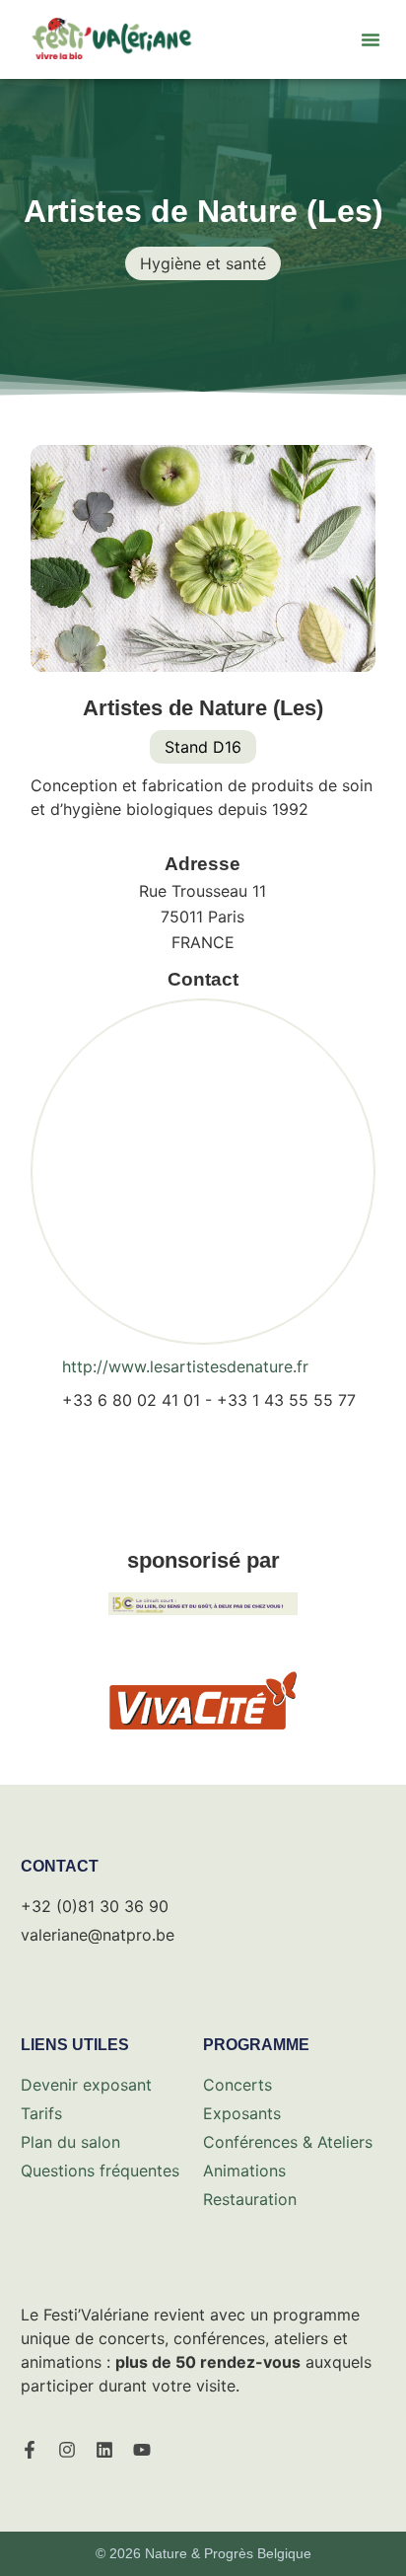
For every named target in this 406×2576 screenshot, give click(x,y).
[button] (371, 39)
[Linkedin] (104, 2450)
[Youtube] (142, 2450)
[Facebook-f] (30, 2450)
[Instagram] (67, 2450)
